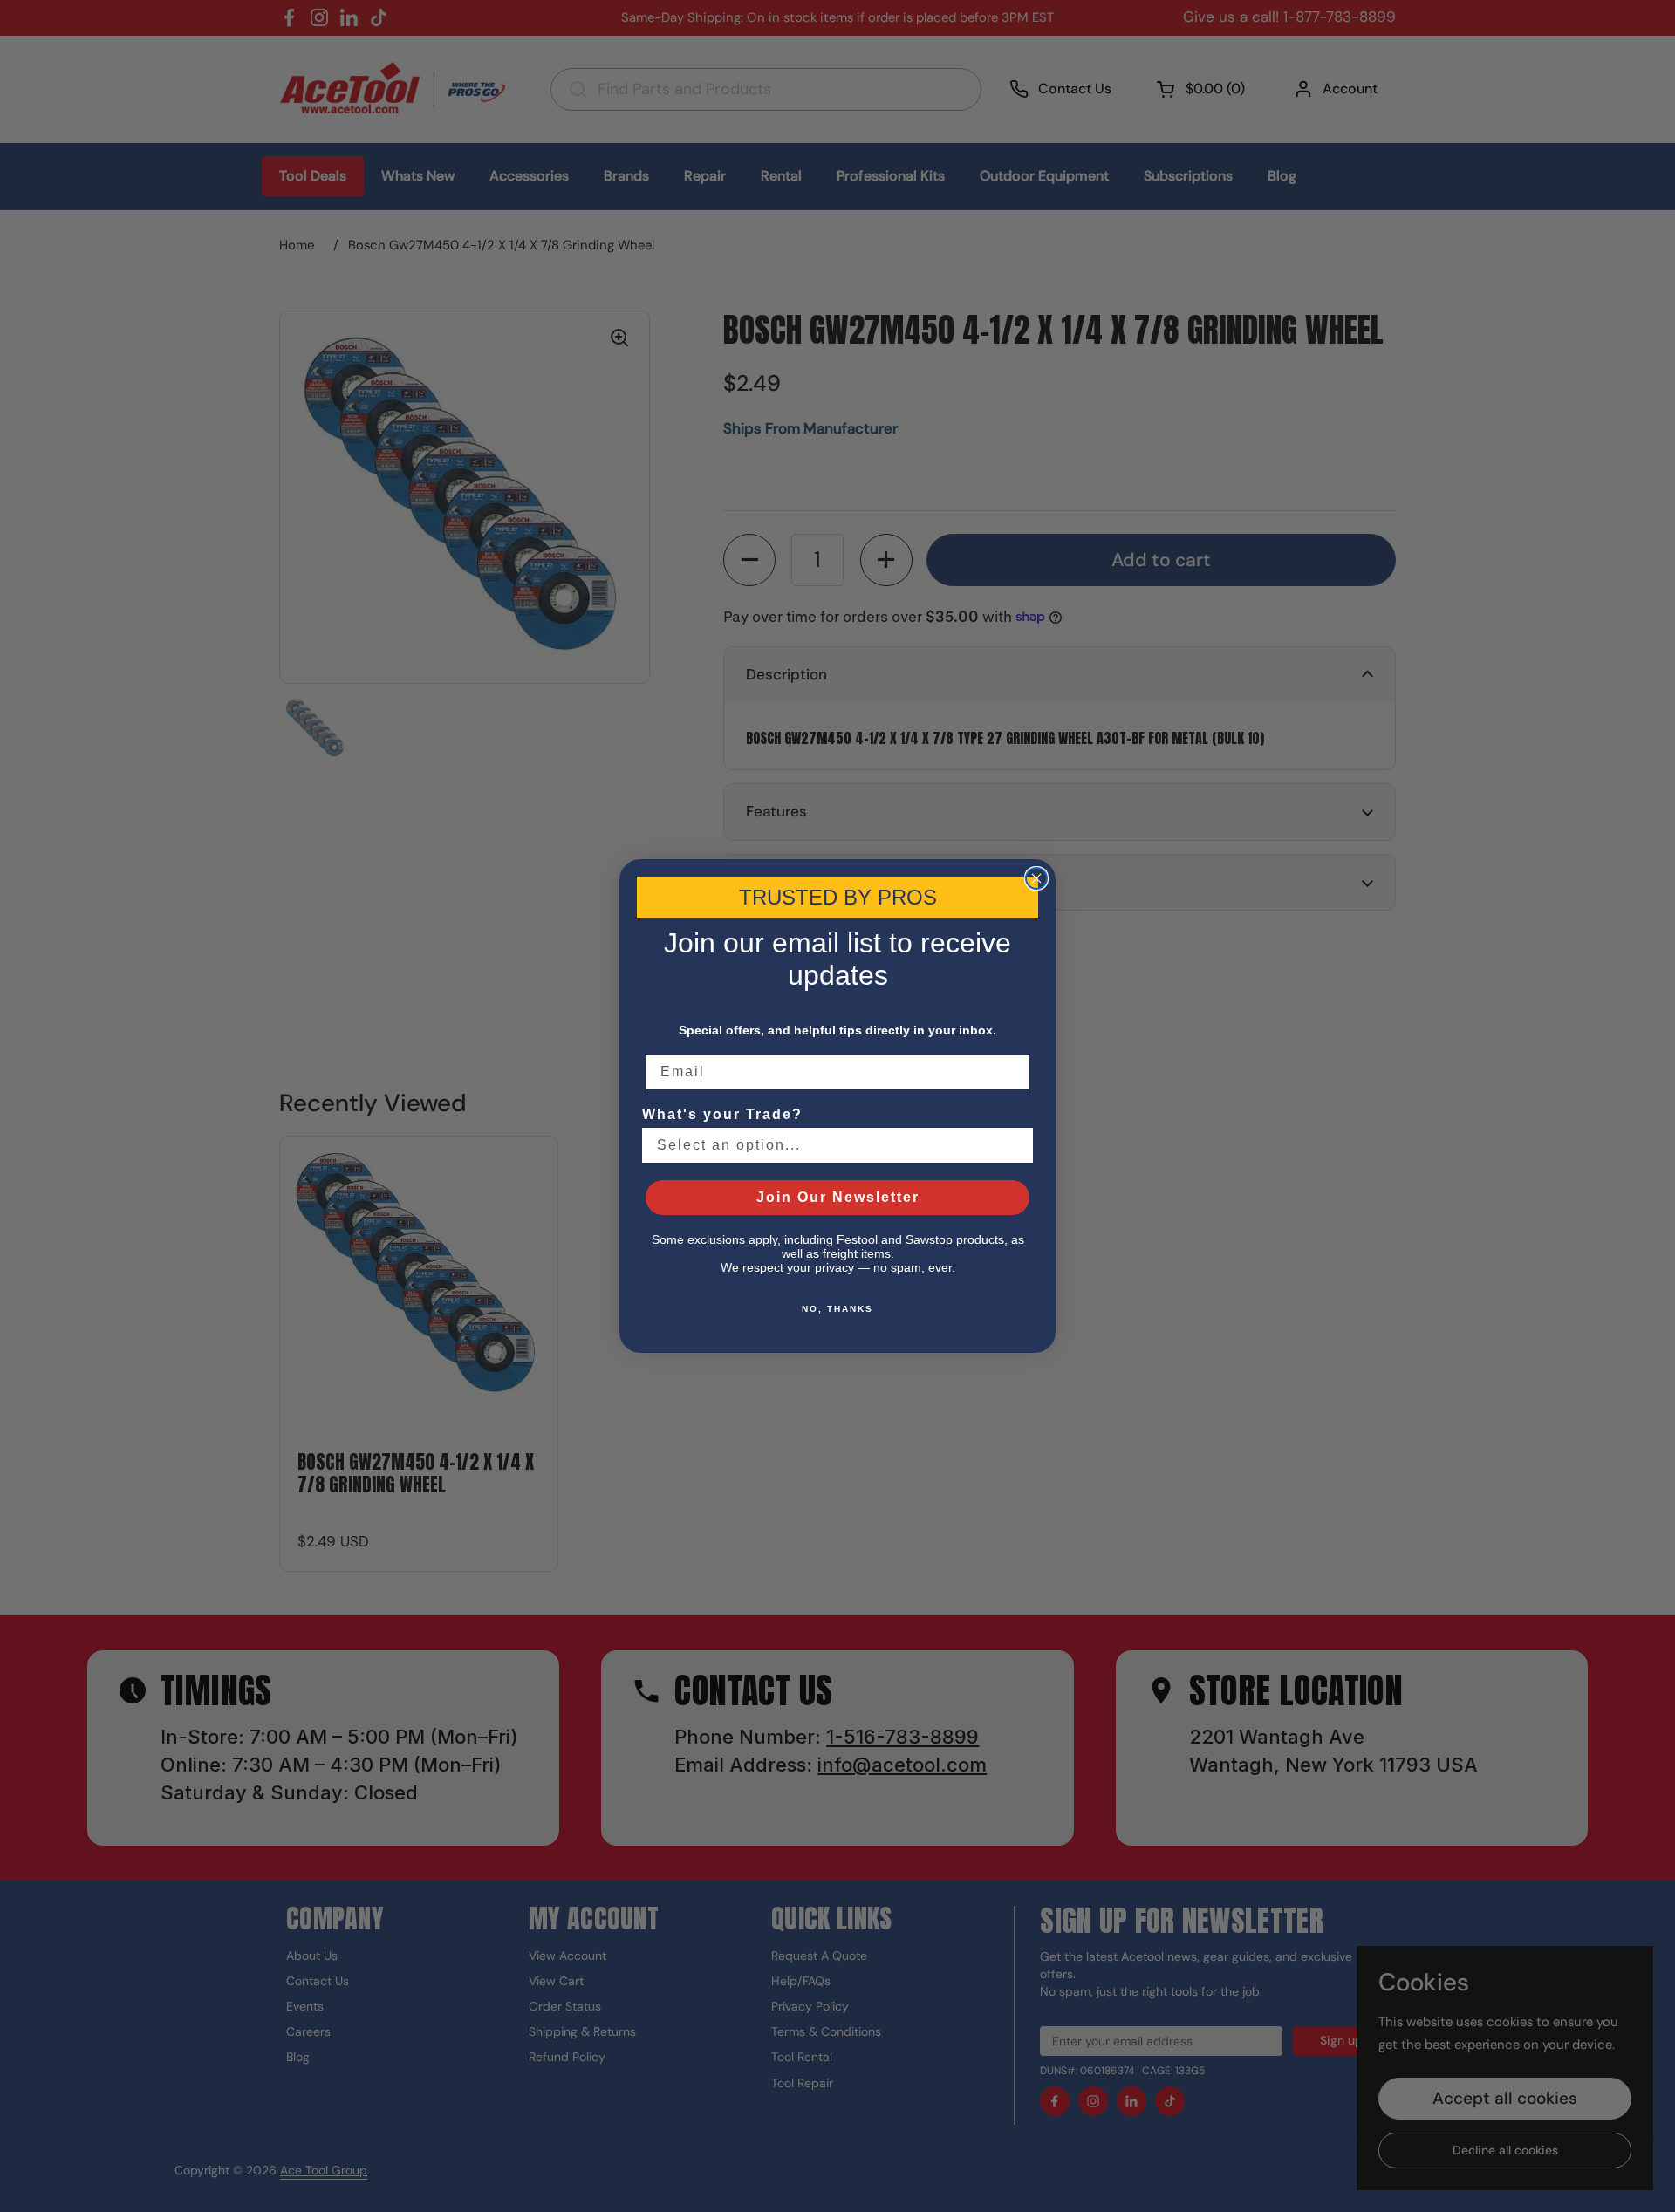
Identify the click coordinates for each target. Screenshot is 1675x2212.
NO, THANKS (837, 1309)
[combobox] (832, 1145)
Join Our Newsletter (838, 1197)
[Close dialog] (1036, 878)
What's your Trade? (722, 1114)
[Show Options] (1016, 1145)
